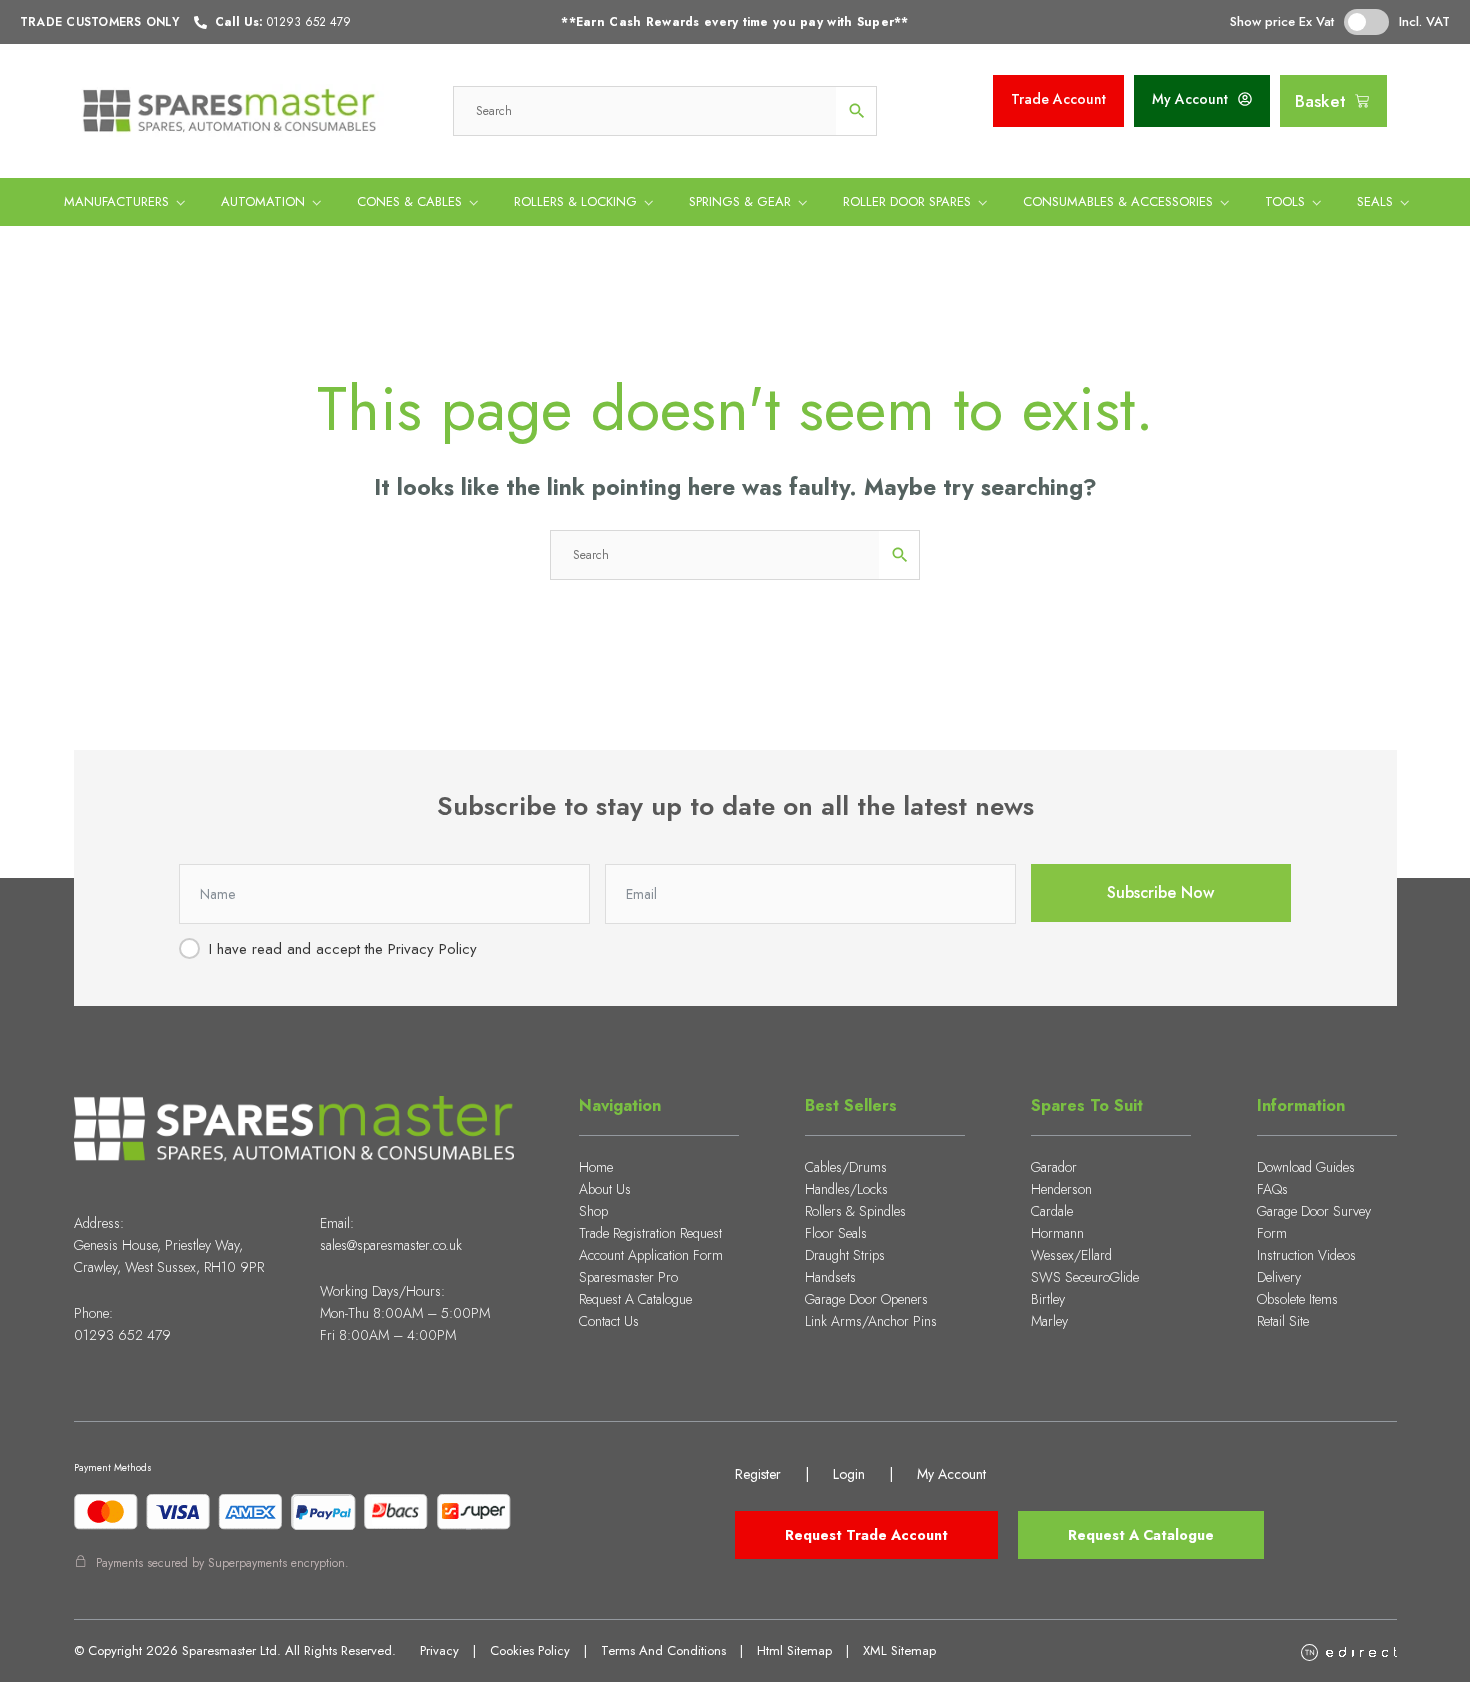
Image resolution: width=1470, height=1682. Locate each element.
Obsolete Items (1297, 1299)
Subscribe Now (1160, 892)
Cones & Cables (409, 201)
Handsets (830, 1277)
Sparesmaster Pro (628, 1277)
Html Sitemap (794, 1650)
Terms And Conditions (663, 1650)
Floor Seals (836, 1233)
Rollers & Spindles (855, 1211)
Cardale (1052, 1211)
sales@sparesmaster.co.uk (391, 1245)
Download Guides (1306, 1167)
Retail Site (1283, 1321)
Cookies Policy (530, 1650)
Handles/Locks (846, 1189)
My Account (951, 1474)
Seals (1375, 201)
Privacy (439, 1650)
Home (596, 1167)
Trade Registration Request (650, 1233)
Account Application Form (651, 1255)
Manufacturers (116, 201)
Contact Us (609, 1321)
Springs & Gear (740, 201)
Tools (1285, 201)
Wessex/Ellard (1071, 1255)
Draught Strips (845, 1255)
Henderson (1061, 1189)
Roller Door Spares (907, 201)
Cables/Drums (846, 1167)
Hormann (1057, 1233)
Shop (593, 1211)
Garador (1054, 1167)
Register (758, 1474)
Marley (1049, 1321)
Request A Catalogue (635, 1299)
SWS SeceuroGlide (1085, 1277)
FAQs (1272, 1189)
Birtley (1048, 1299)
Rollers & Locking (575, 201)
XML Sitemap (899, 1650)
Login (849, 1474)
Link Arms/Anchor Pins (871, 1321)
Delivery (1279, 1277)
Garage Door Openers (866, 1299)
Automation (263, 201)
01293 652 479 (122, 1335)
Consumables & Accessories (1118, 201)
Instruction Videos (1306, 1255)
